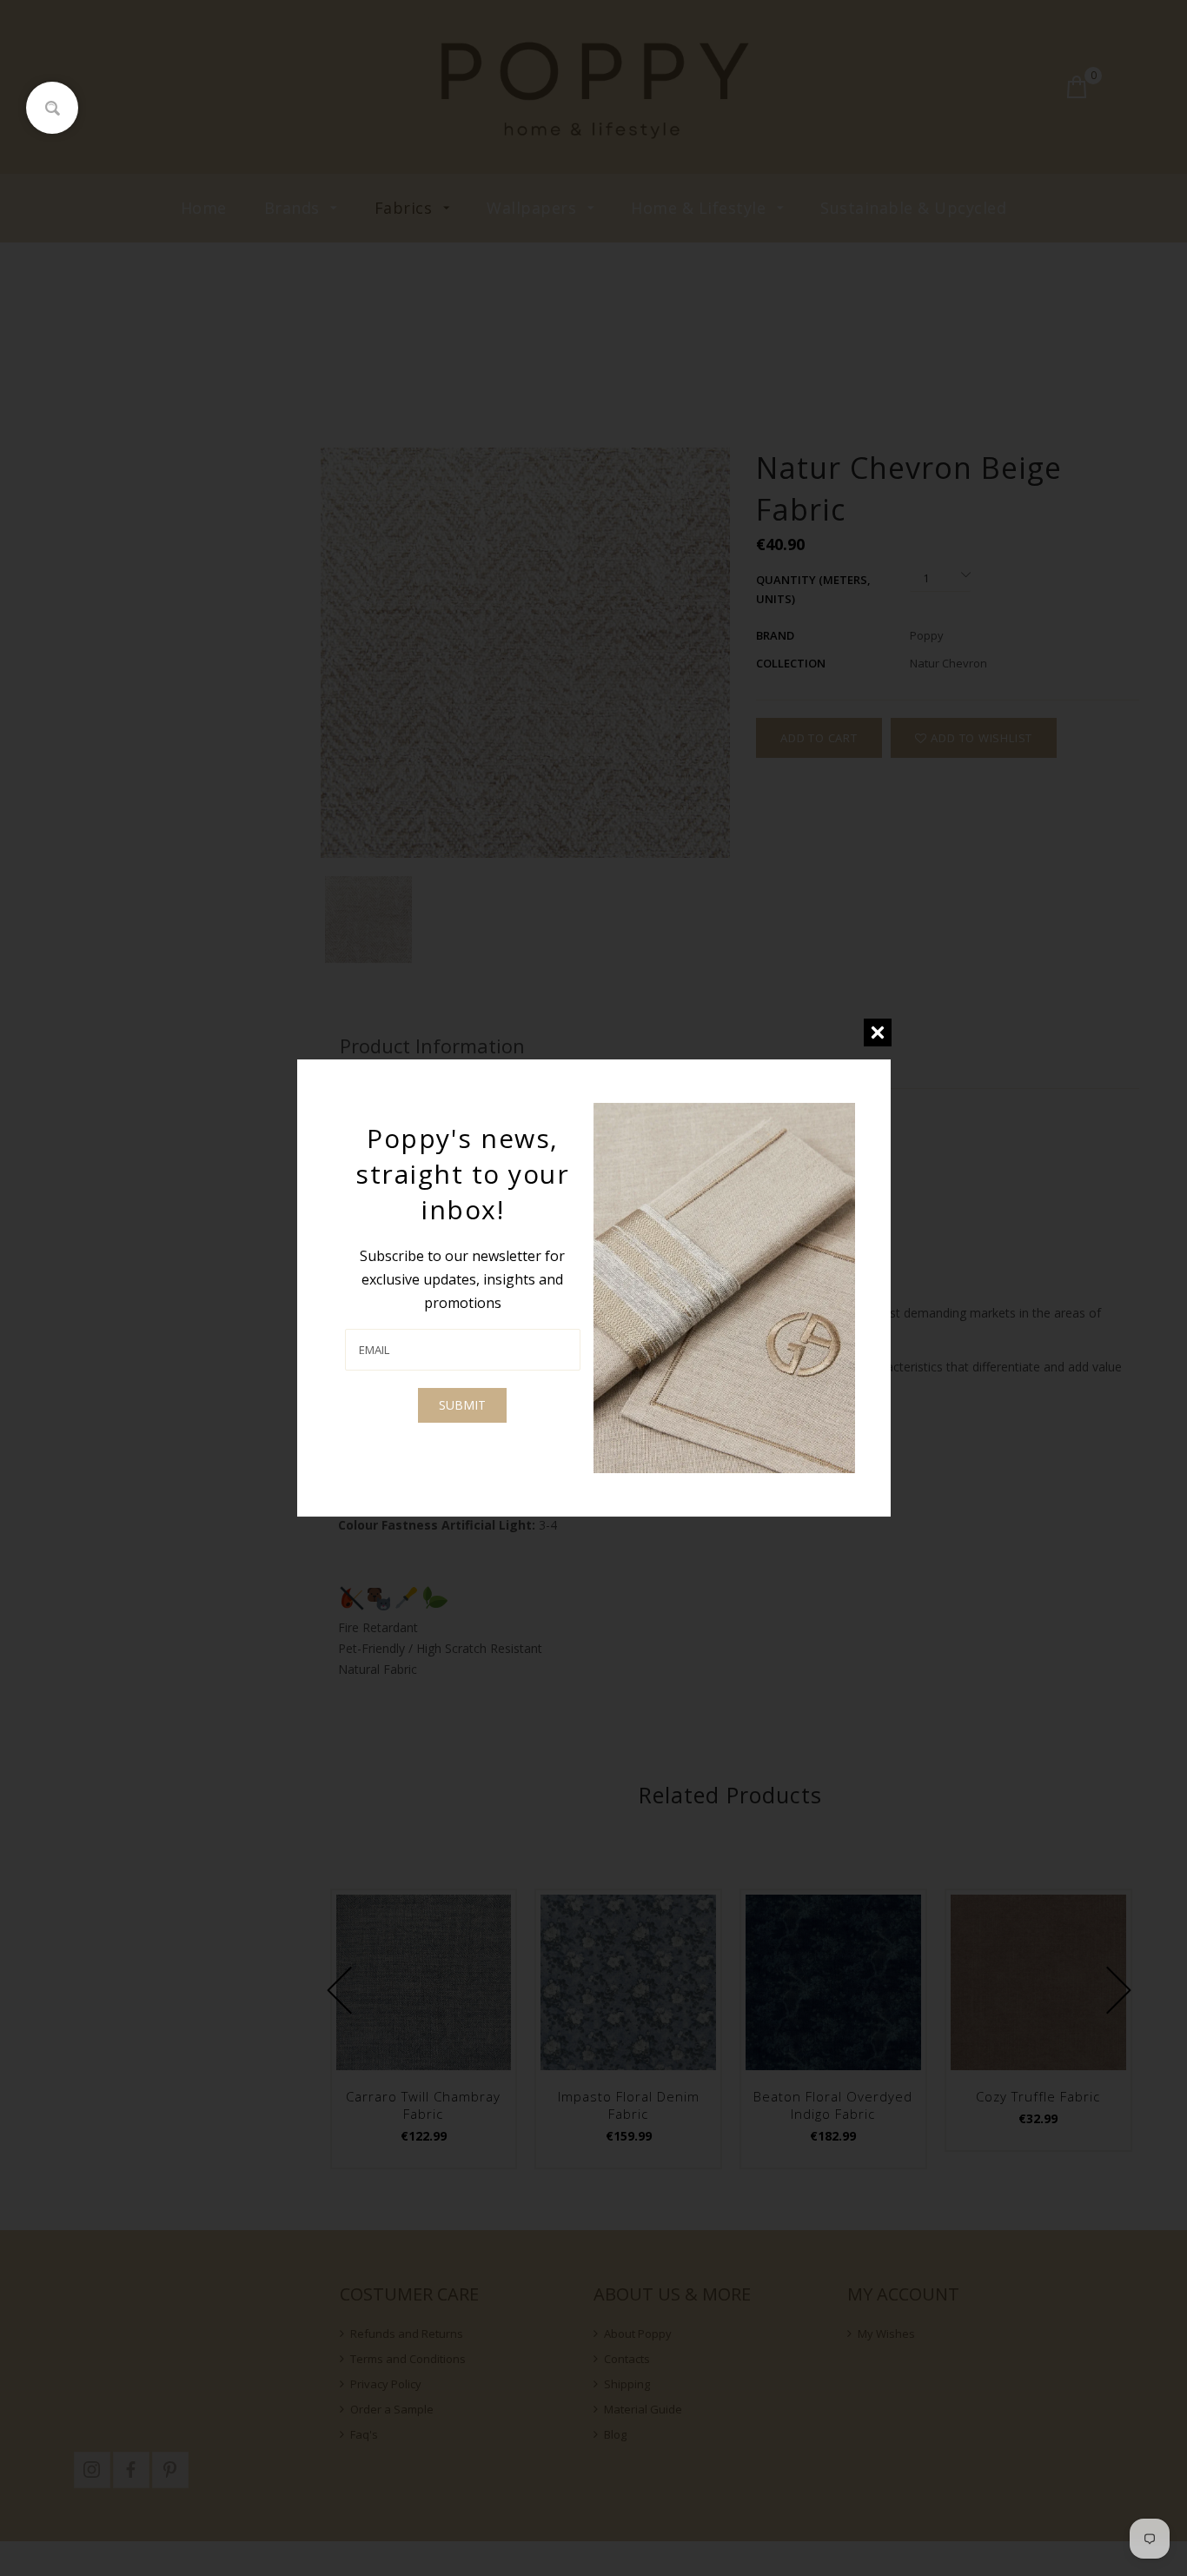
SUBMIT (462, 1405)
